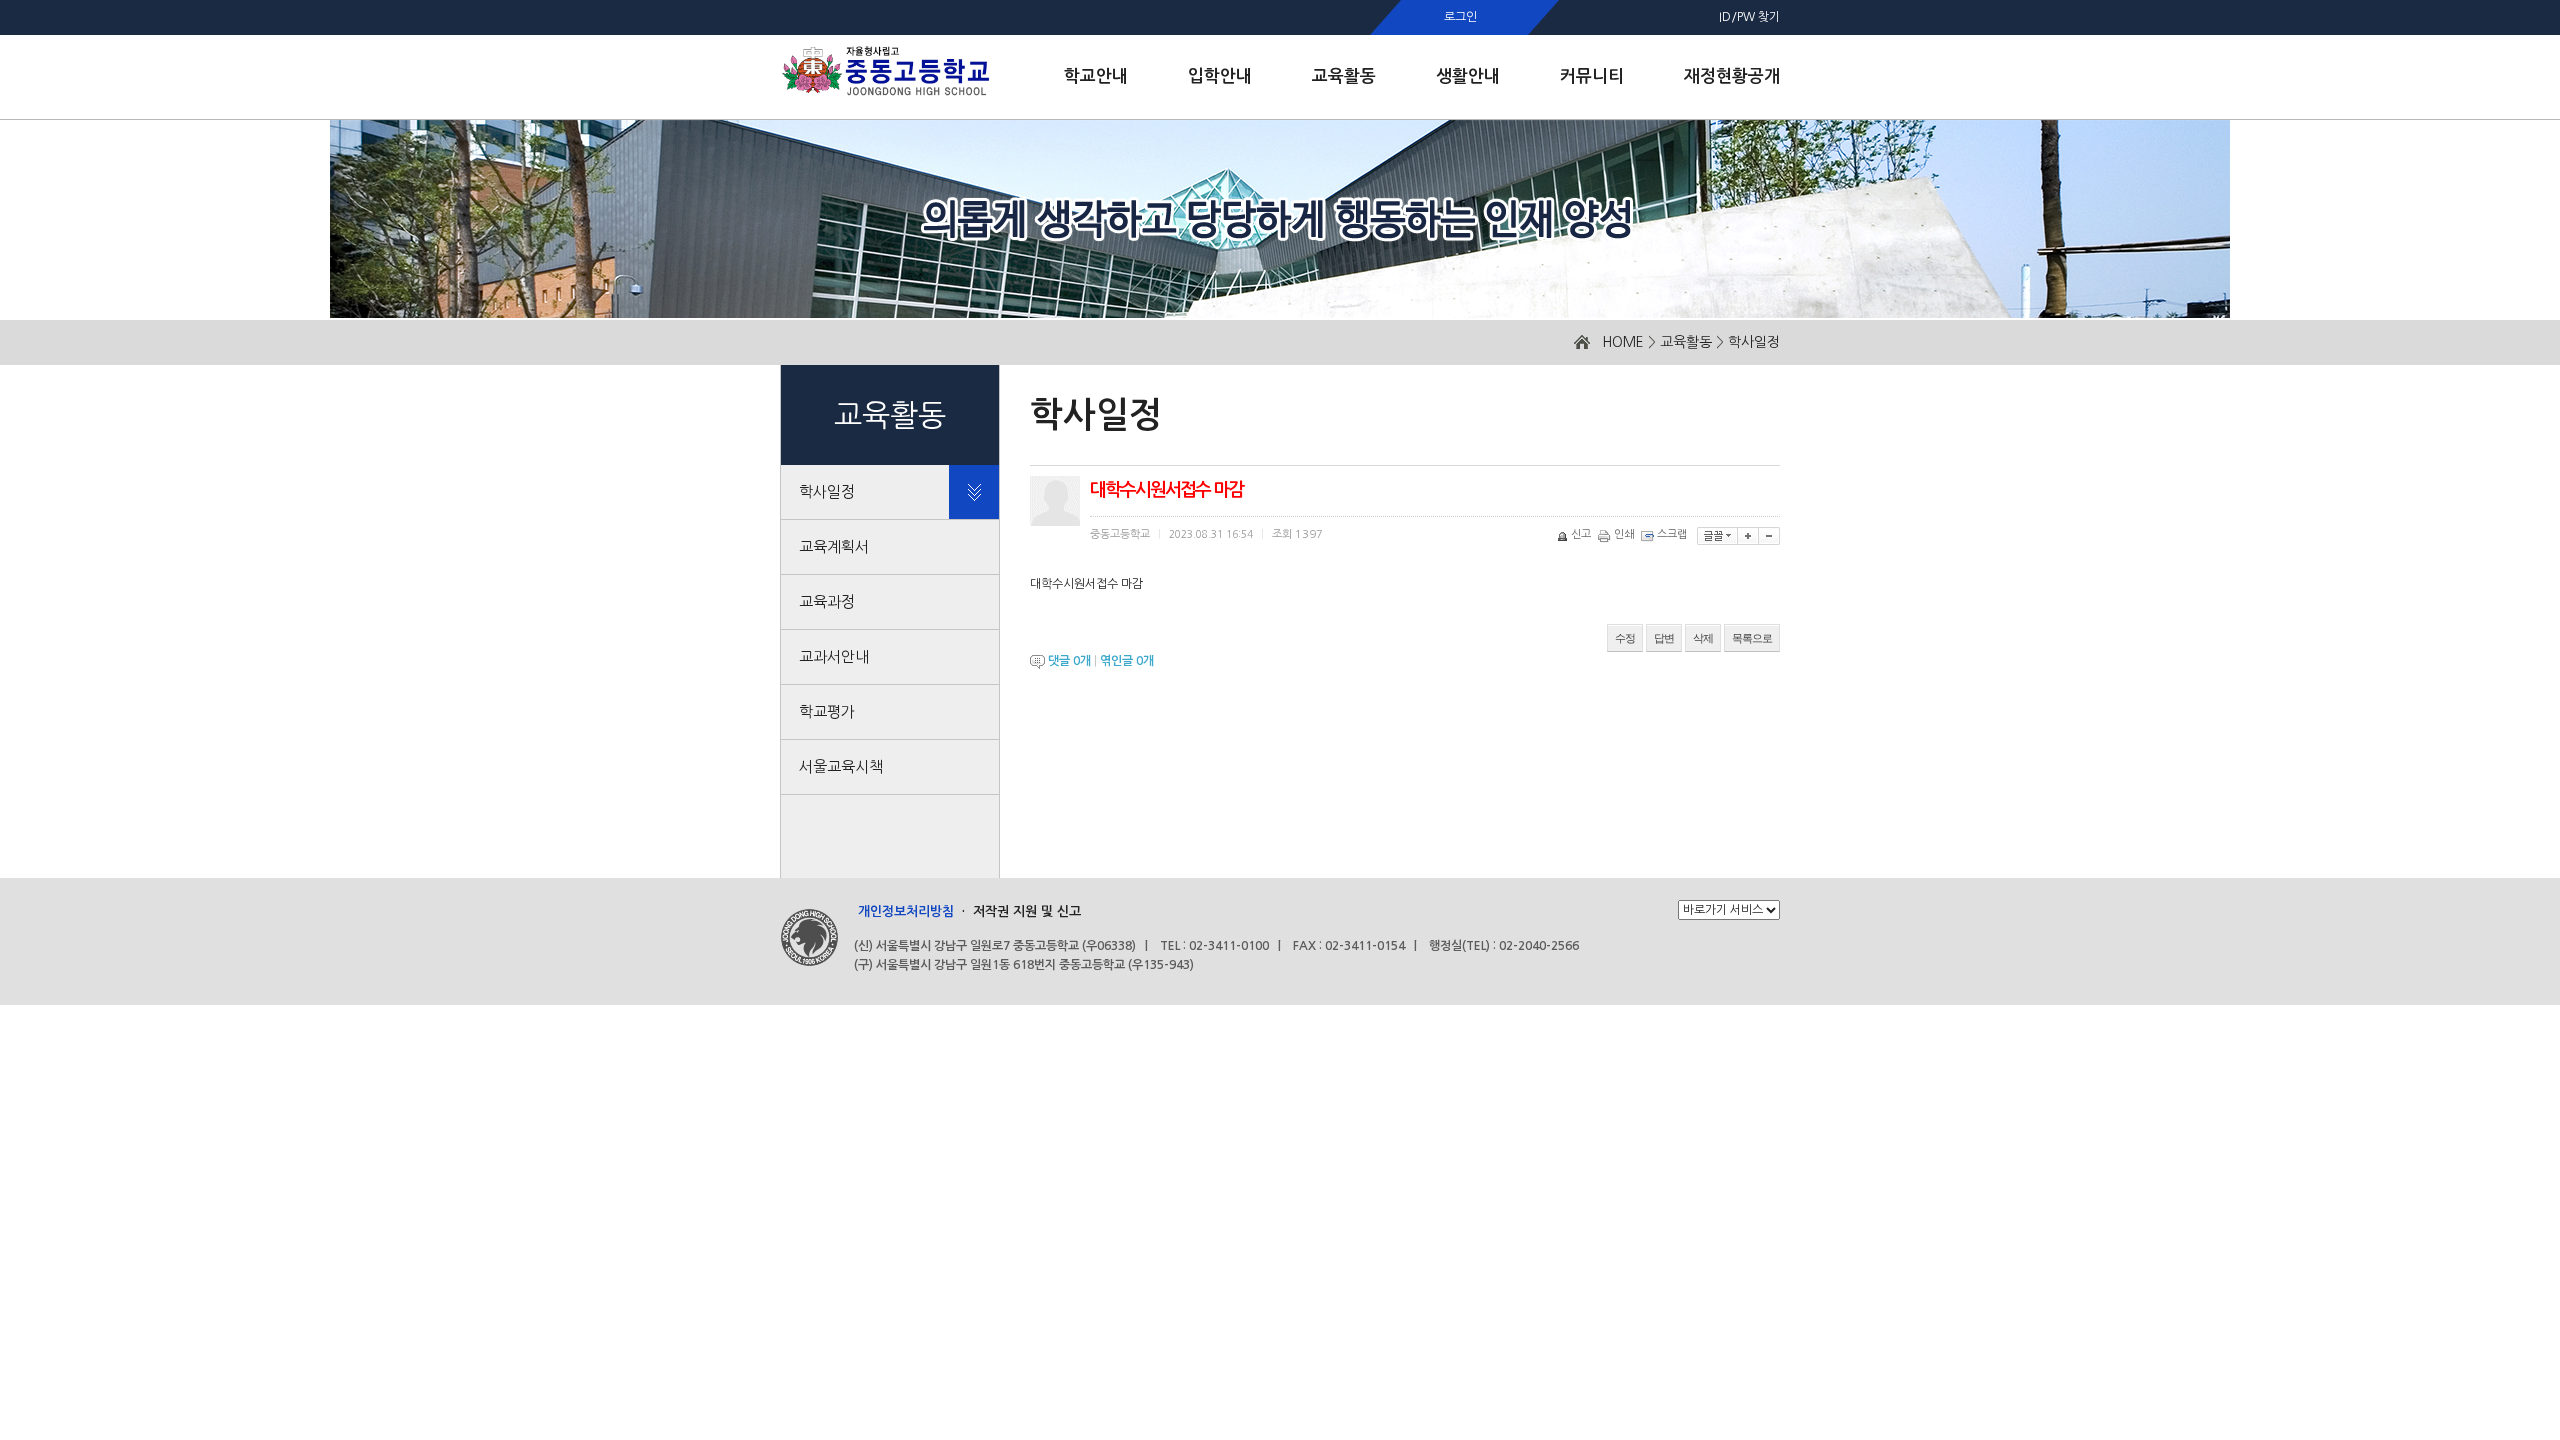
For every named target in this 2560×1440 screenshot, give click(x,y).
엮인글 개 (1127, 661)
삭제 (1703, 638)
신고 (1581, 534)
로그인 (1460, 17)
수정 (1625, 638)
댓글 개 (1069, 661)
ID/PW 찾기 (1749, 17)
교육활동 (1686, 342)
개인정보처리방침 (906, 911)
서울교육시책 (841, 766)
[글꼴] (1717, 536)
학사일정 (1754, 342)
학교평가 (827, 711)
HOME (1623, 342)
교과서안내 (834, 656)
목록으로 (1752, 638)
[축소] (1769, 536)
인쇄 (1624, 534)
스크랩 (1672, 534)
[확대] (1748, 536)
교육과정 (827, 601)
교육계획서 (834, 546)
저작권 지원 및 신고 (1027, 911)
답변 (1664, 638)
